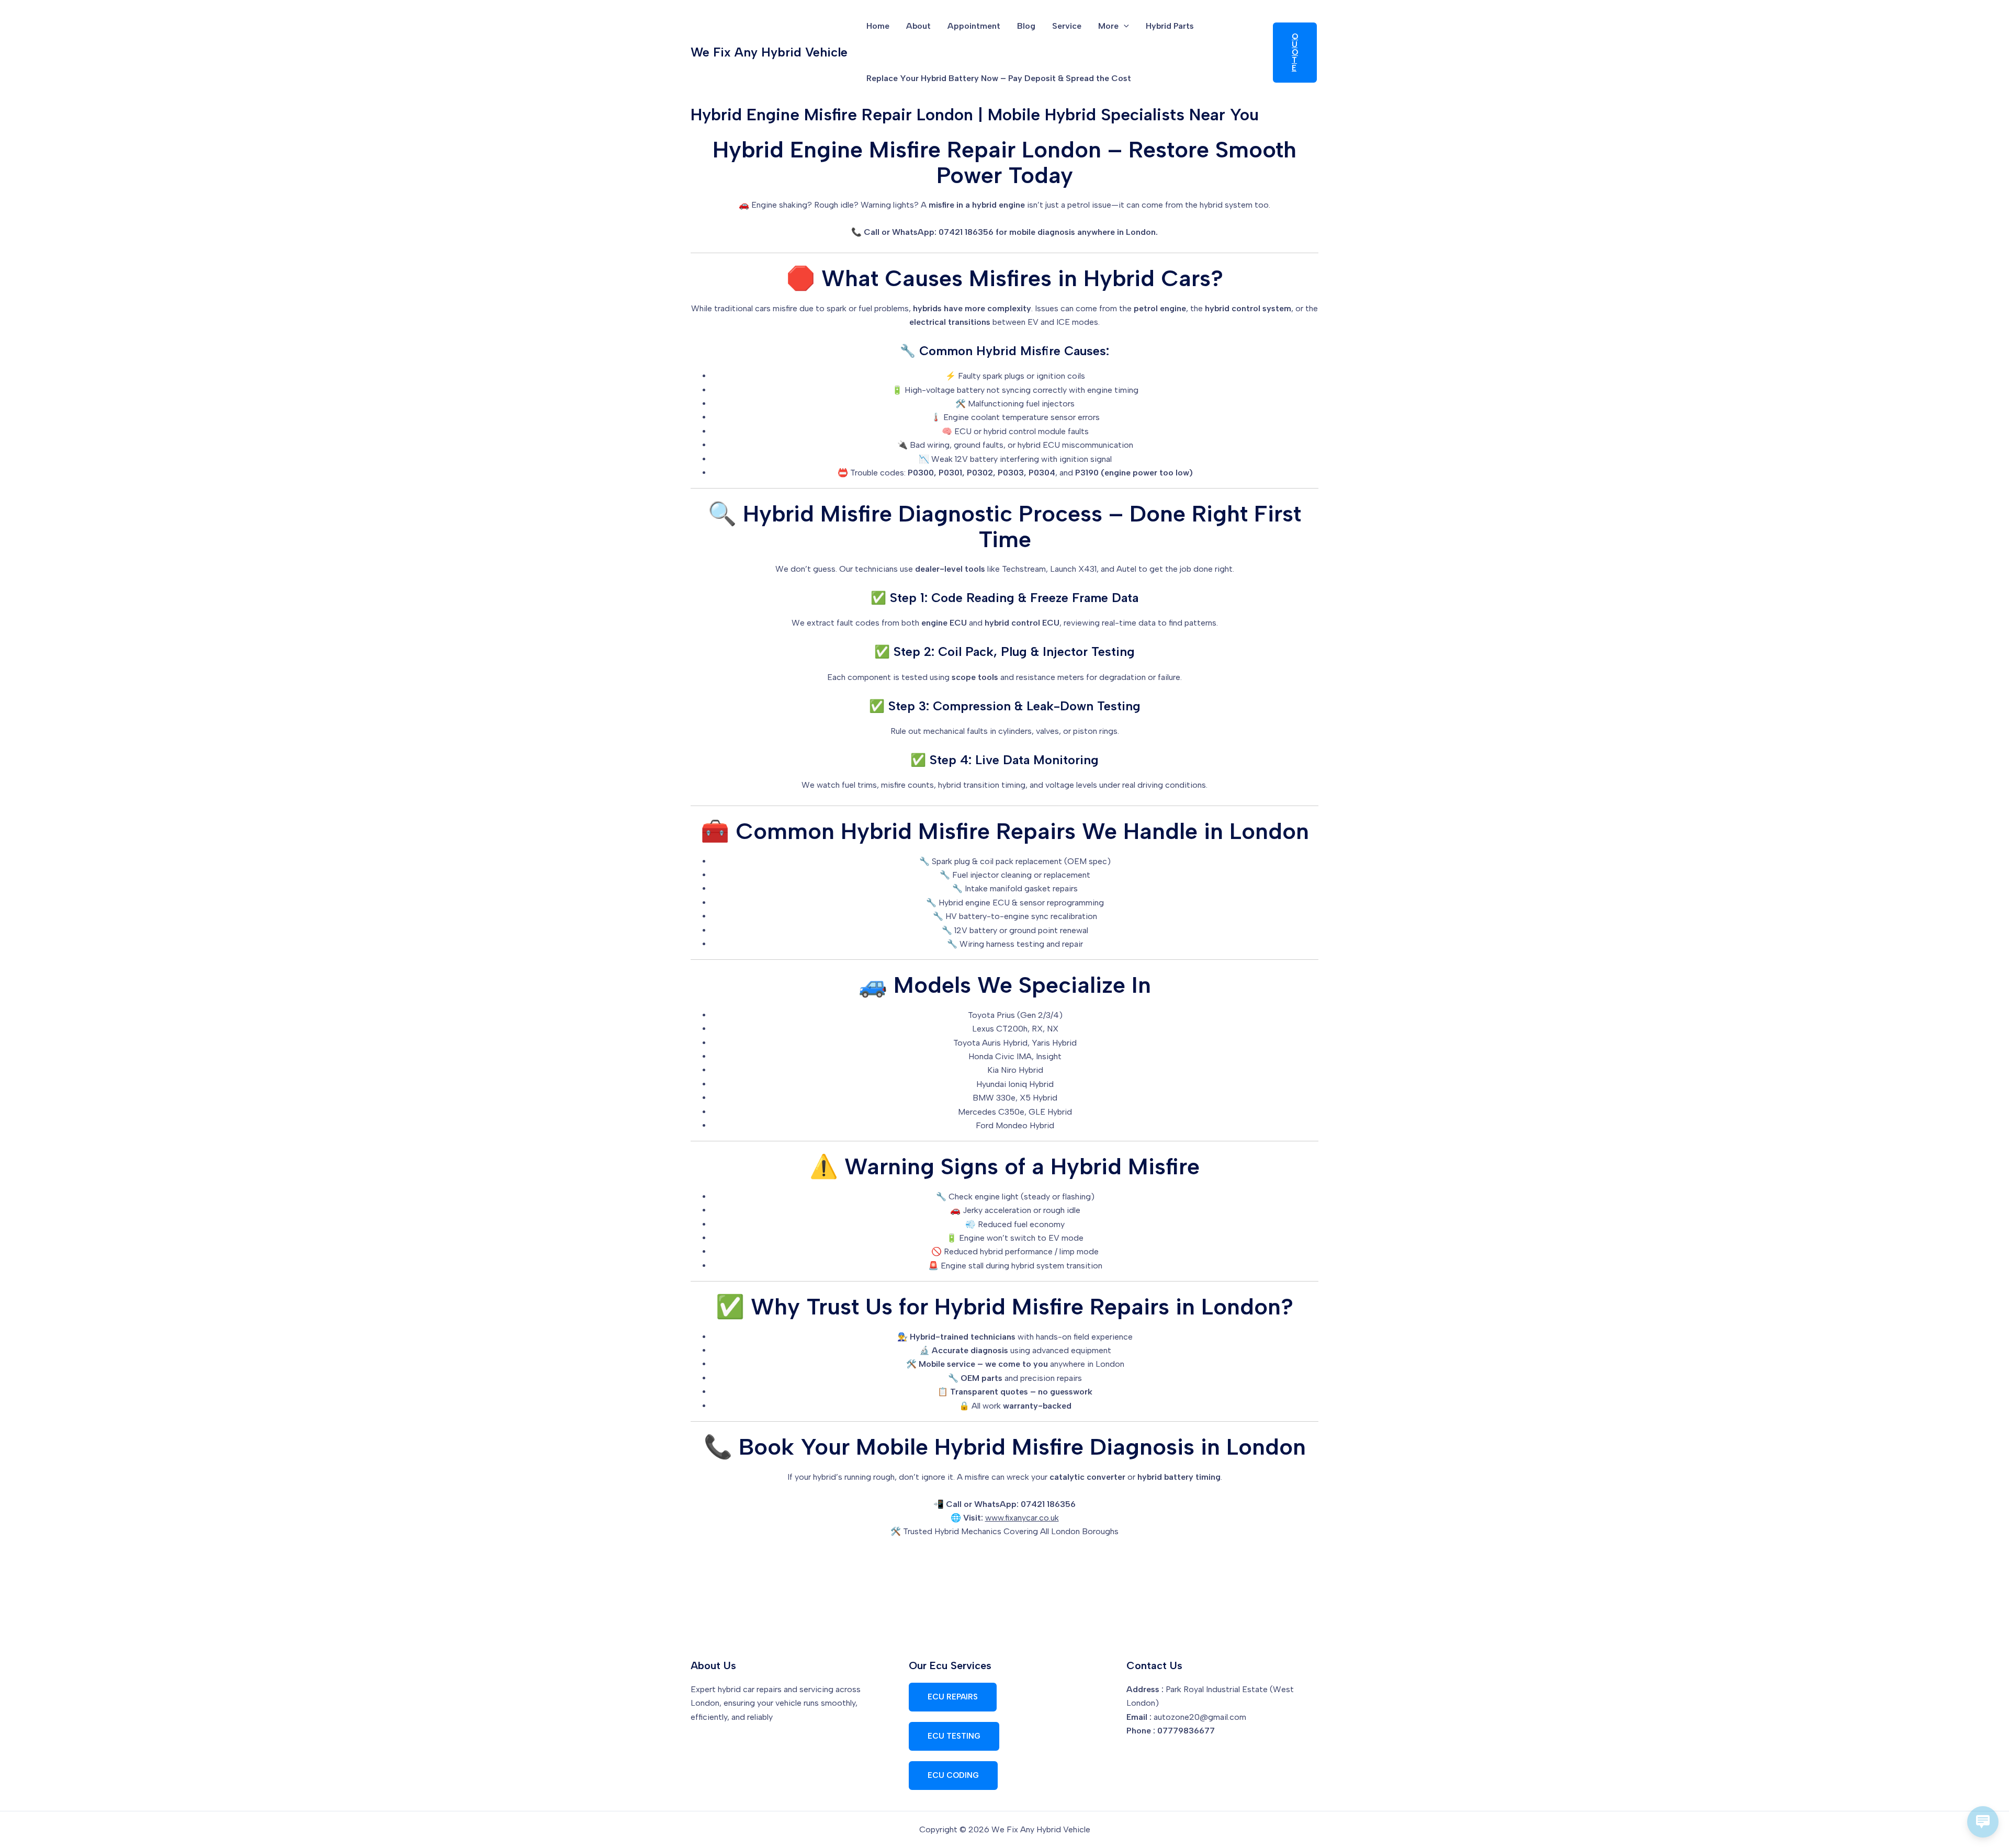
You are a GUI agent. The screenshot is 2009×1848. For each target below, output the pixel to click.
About (918, 26)
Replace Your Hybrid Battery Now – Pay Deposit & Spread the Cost (999, 78)
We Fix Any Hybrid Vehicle (769, 52)
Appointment (974, 26)
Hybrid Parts (1170, 26)
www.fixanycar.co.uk (1022, 1518)
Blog (1026, 26)
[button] (1124, 26)
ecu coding (953, 1775)
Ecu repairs (953, 1697)
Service (1067, 26)
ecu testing (954, 1736)
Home (878, 26)
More (1108, 26)
